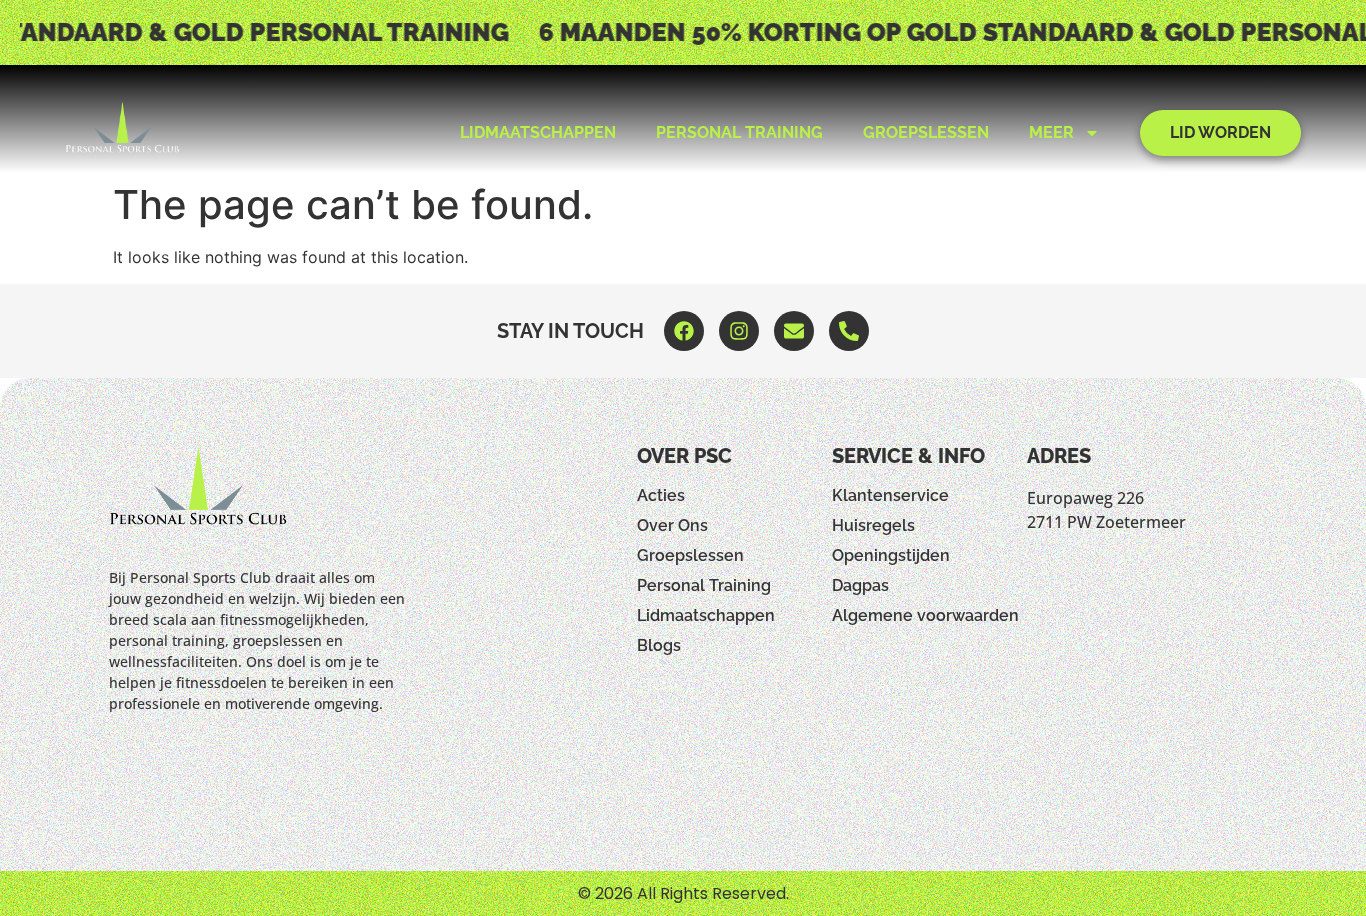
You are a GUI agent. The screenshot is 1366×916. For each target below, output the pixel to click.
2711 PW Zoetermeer (1106, 522)
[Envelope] (794, 331)
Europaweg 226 (1085, 498)
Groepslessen (926, 132)
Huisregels (873, 525)
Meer (1051, 132)
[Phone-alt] (849, 331)
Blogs (659, 645)
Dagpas (860, 585)
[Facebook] (684, 331)
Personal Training (739, 132)
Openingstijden (891, 555)
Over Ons (672, 525)
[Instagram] (739, 331)
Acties (661, 495)
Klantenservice (890, 495)
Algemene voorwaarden (925, 615)
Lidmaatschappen (538, 132)
